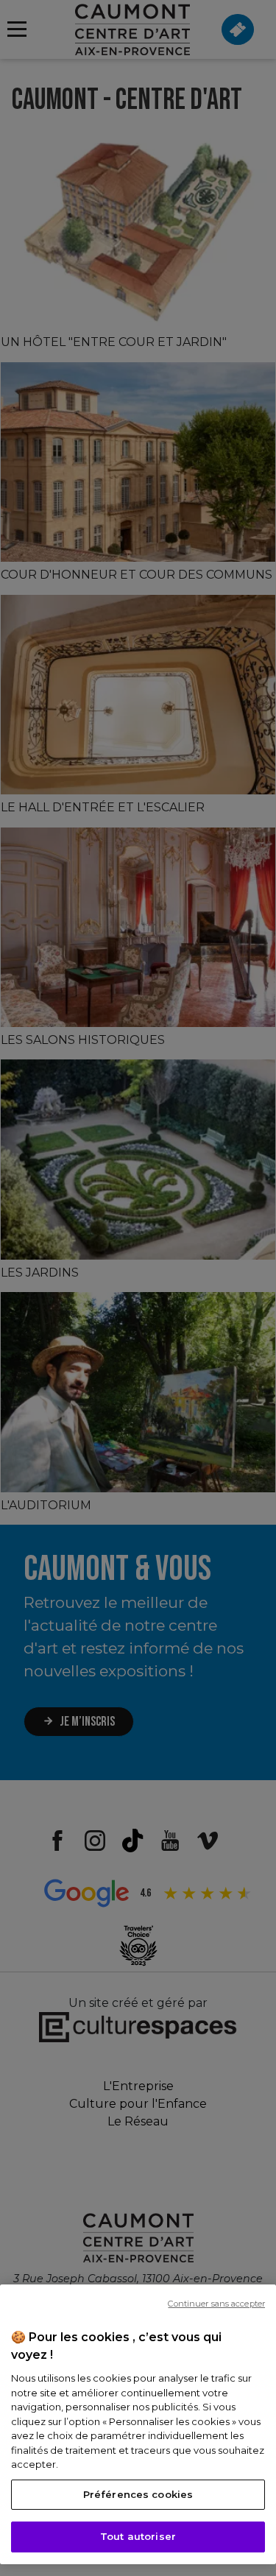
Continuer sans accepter (216, 2304)
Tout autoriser (138, 2536)
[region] (138, 2424)
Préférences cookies (138, 2494)
